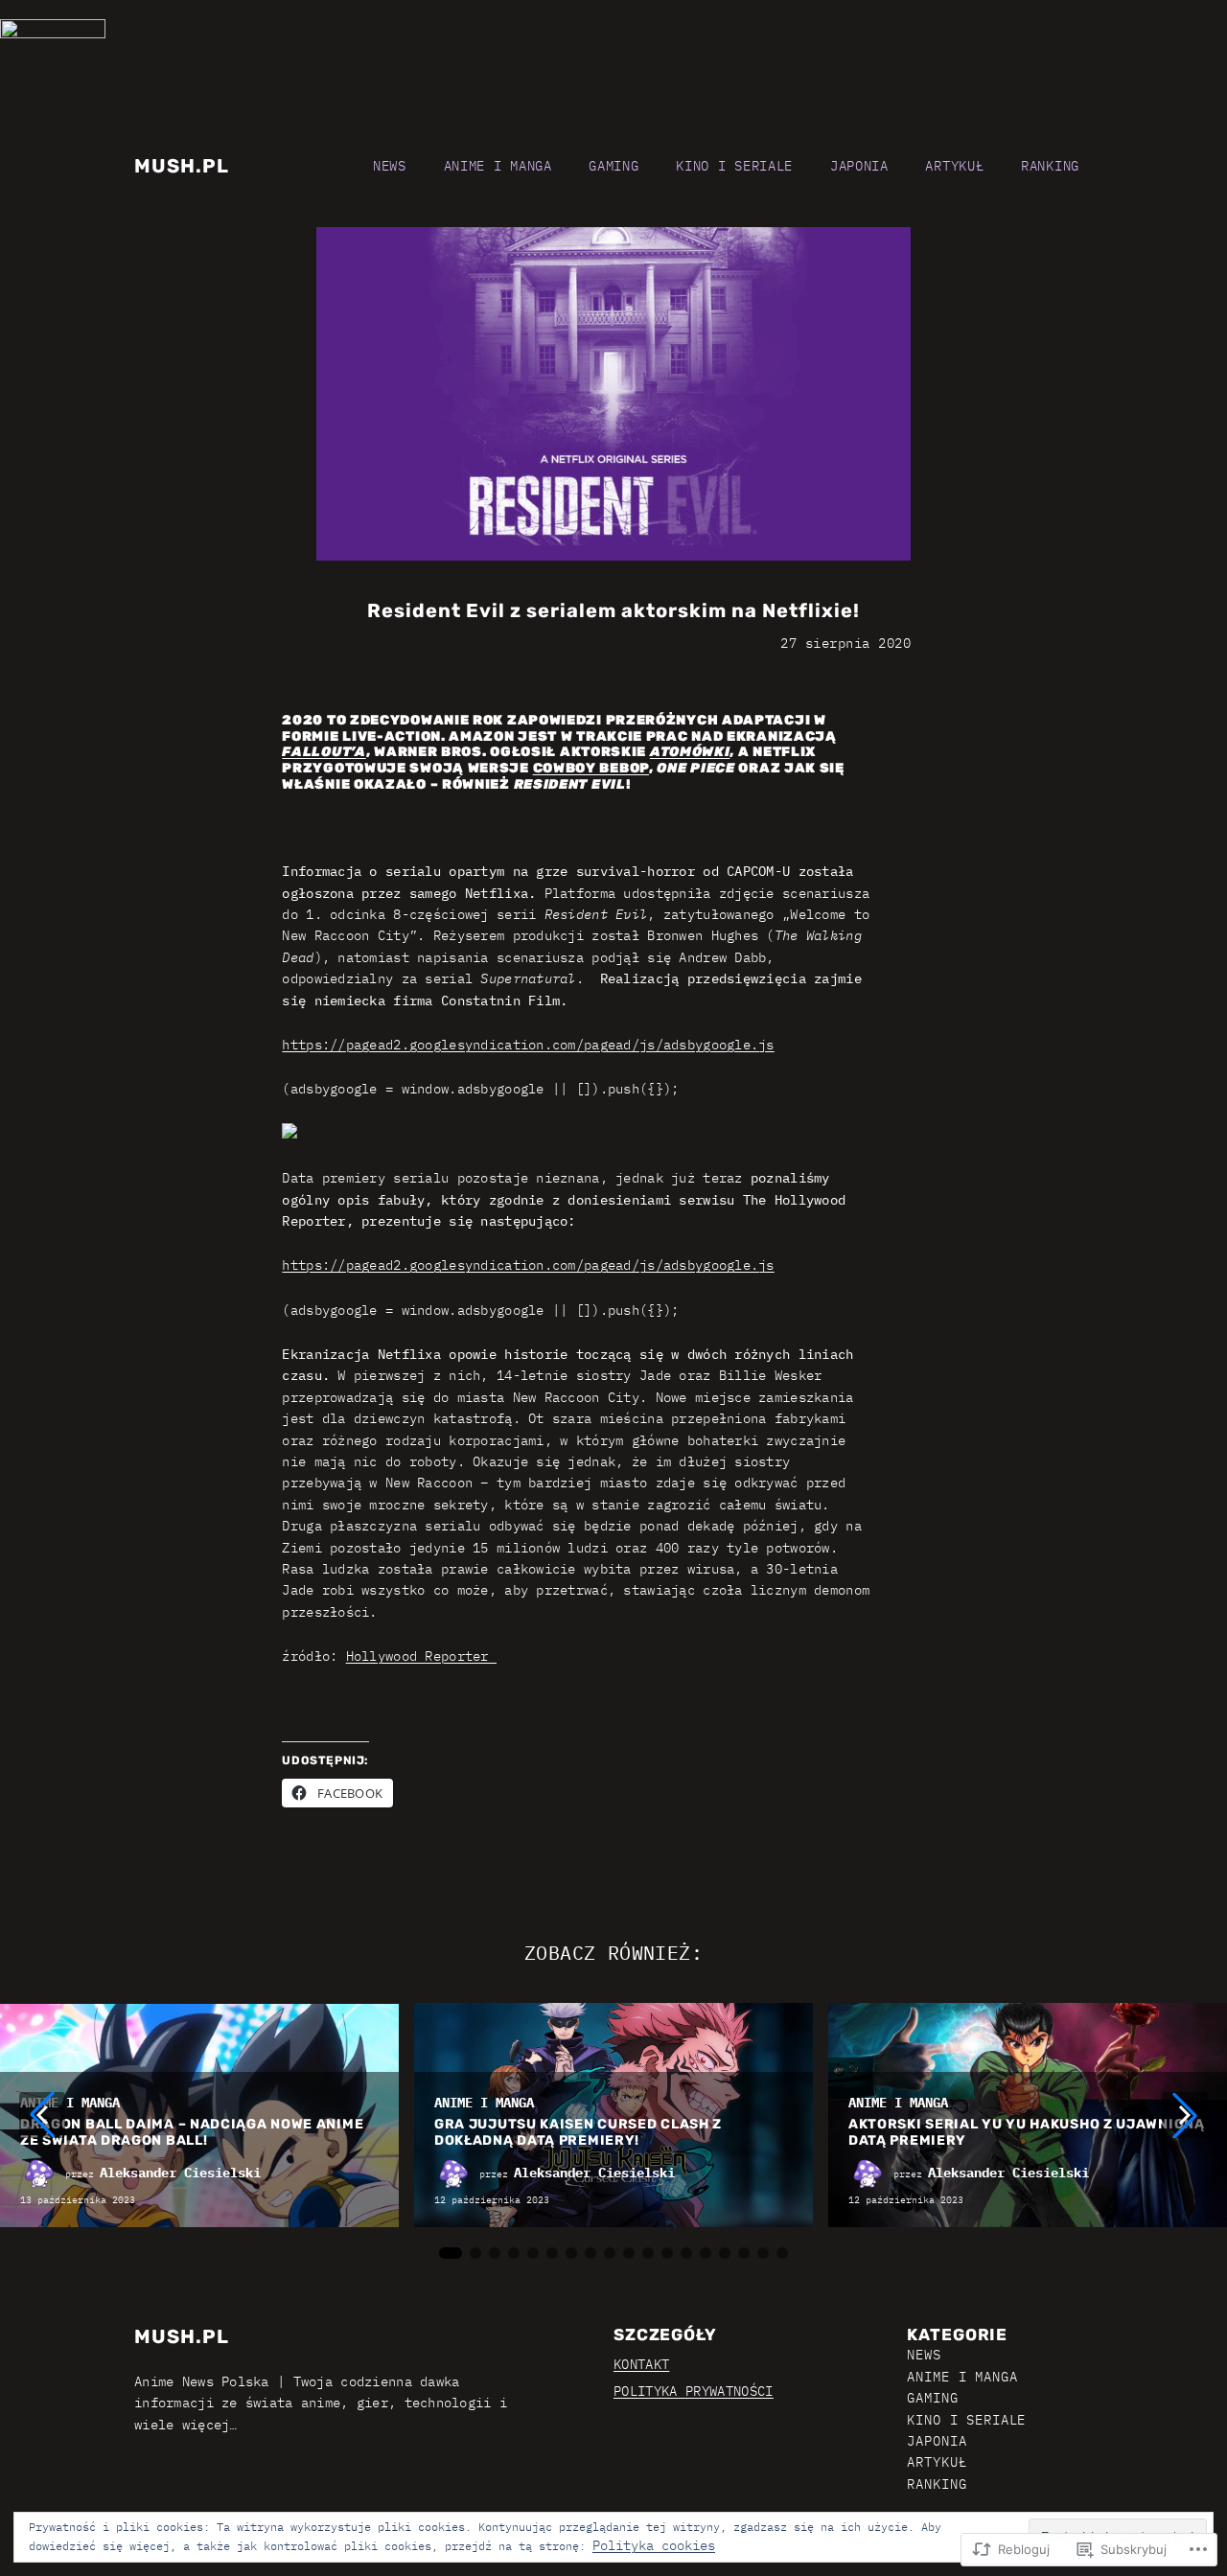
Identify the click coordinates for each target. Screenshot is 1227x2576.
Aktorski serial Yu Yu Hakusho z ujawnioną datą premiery (1027, 2133)
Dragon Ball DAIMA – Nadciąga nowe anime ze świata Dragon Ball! (192, 2133)
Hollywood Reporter (421, 1656)
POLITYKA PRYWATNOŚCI (694, 2391)
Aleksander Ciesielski (180, 2173)
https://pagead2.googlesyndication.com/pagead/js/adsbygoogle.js (528, 1045)
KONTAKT (641, 2364)
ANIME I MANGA (70, 2103)
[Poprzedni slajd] (42, 2115)
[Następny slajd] (1185, 2115)
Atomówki (690, 752)
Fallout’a (324, 752)
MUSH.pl (182, 166)
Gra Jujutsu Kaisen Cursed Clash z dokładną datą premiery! (578, 2133)
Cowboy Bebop (591, 768)
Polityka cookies (654, 2545)
